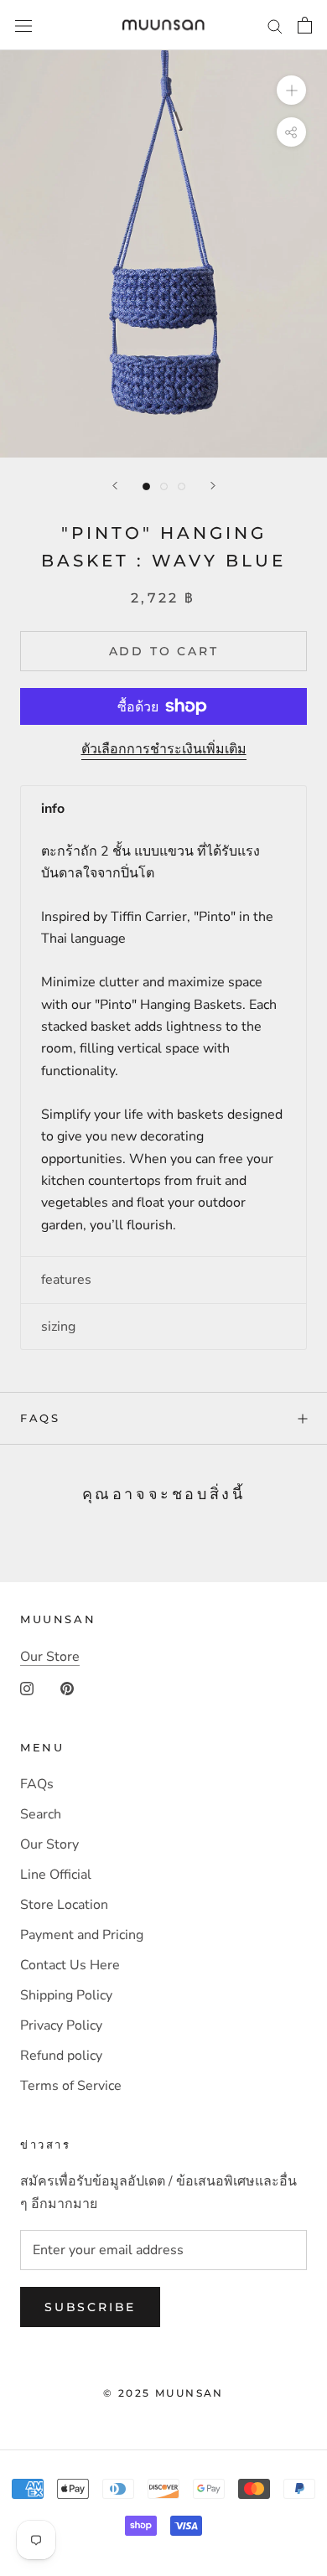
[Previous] (115, 486)
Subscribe (90, 2307)
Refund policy (61, 2056)
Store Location (64, 1905)
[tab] (163, 809)
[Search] (275, 25)
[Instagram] (27, 1688)
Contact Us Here (70, 1965)
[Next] (213, 486)
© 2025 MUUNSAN (163, 2393)
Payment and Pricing (82, 1935)
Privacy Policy (61, 2025)
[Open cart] (305, 25)
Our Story (49, 1844)
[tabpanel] (163, 1045)
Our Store (50, 1657)
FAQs (40, 1418)
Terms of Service (71, 2086)
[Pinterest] (67, 1688)
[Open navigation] (23, 25)
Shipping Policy (66, 1995)
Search (41, 1814)
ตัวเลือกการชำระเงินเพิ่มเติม (164, 749)
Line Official (56, 1875)
